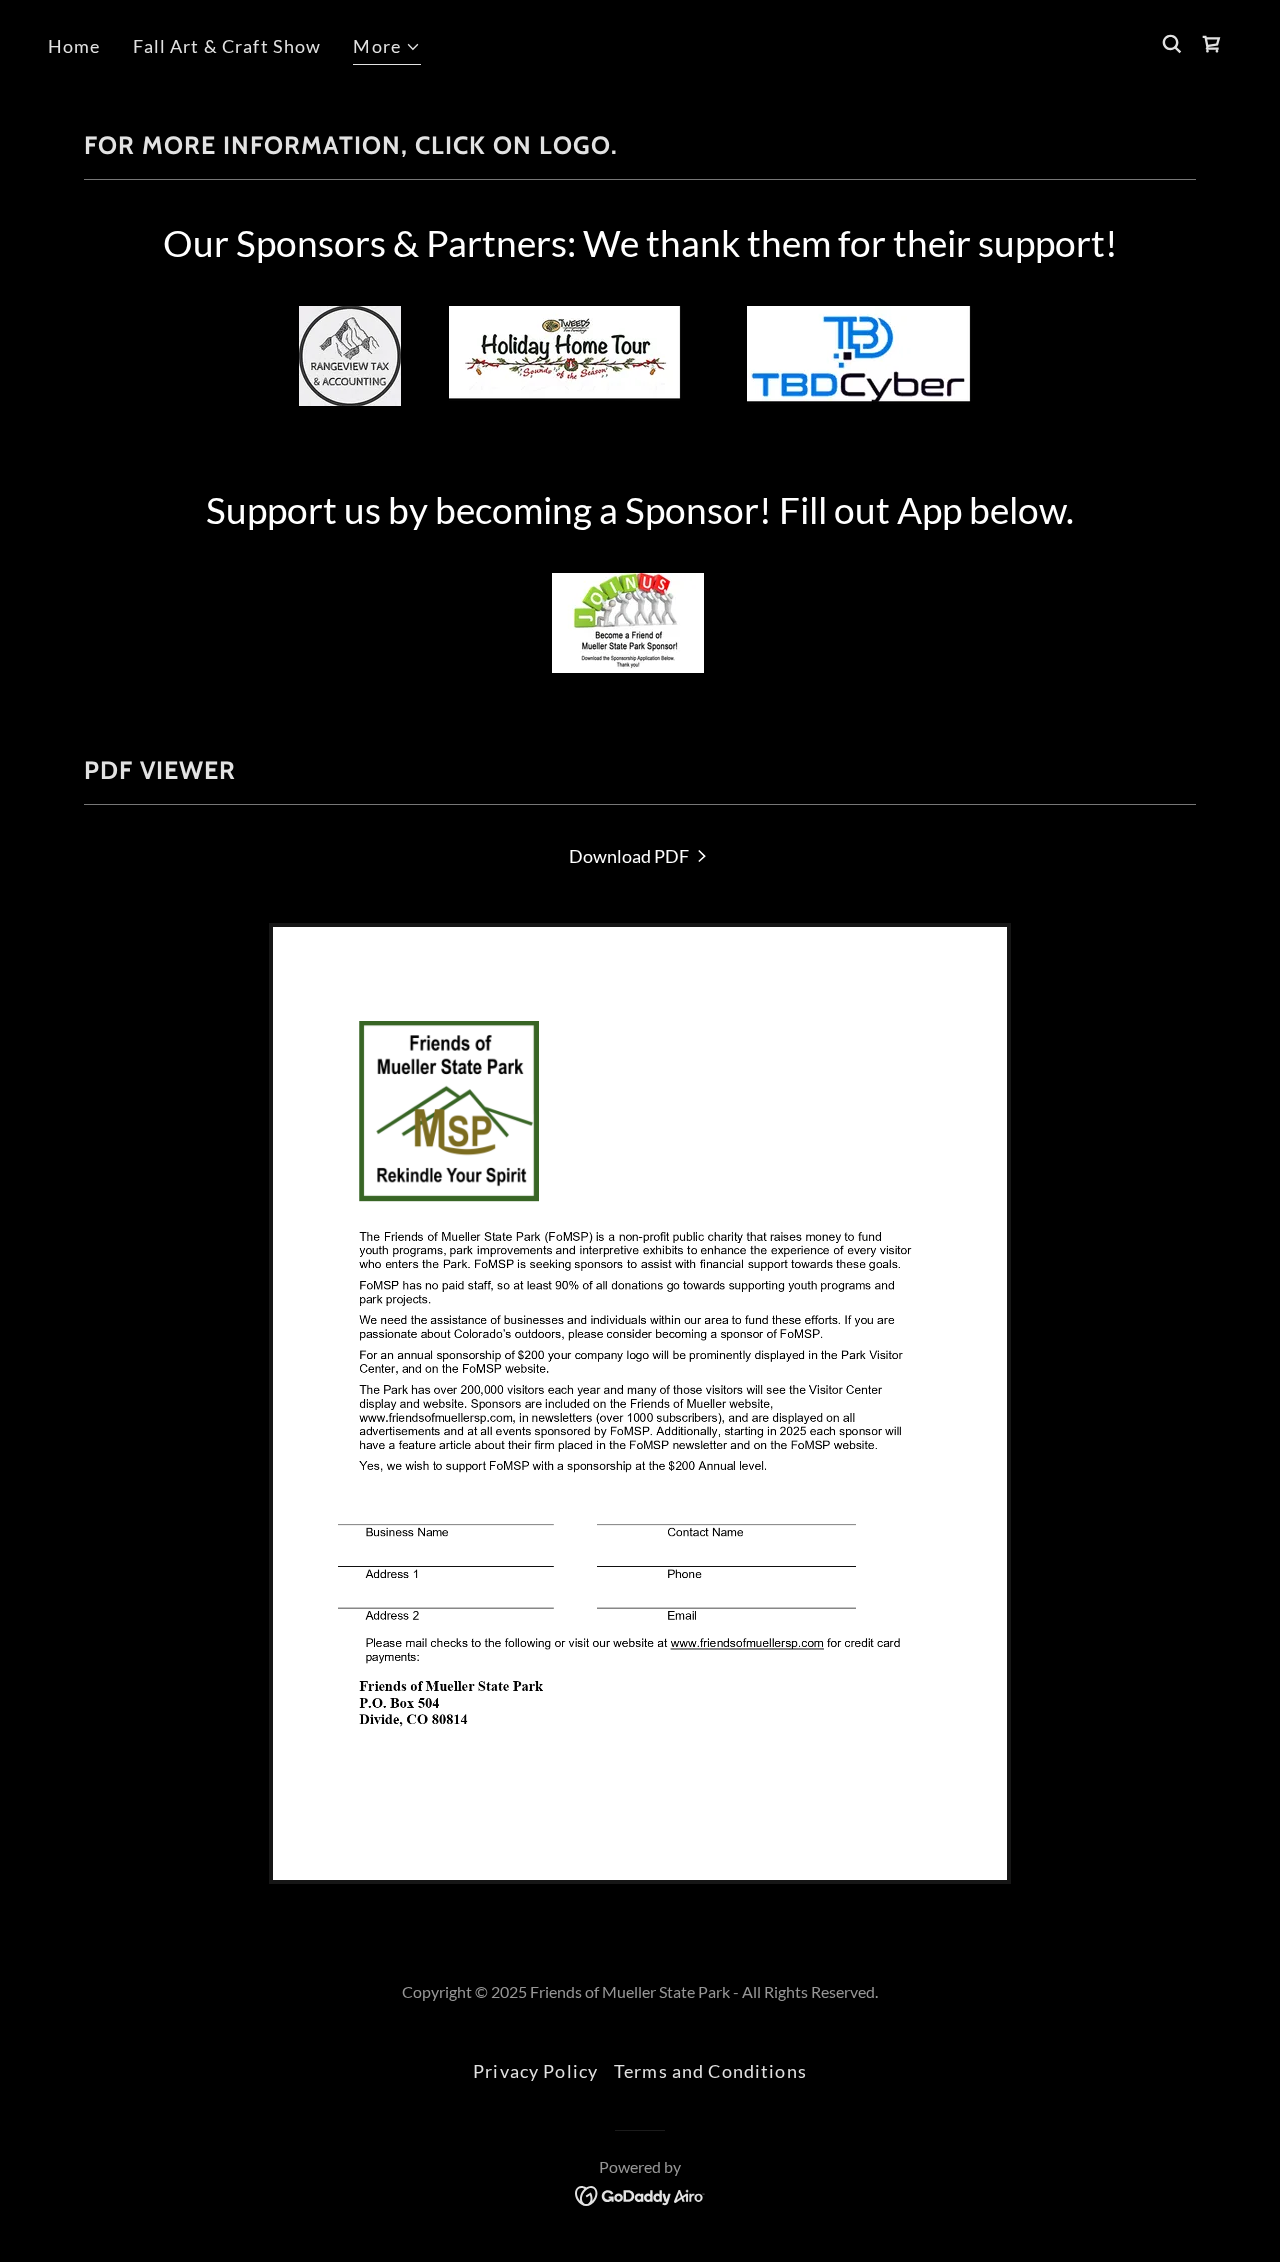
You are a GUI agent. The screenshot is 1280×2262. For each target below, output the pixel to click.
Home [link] (74, 46)
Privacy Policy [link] (535, 2071)
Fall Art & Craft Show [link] (227, 46)
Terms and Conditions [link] (710, 2071)
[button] (387, 49)
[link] (640, 856)
